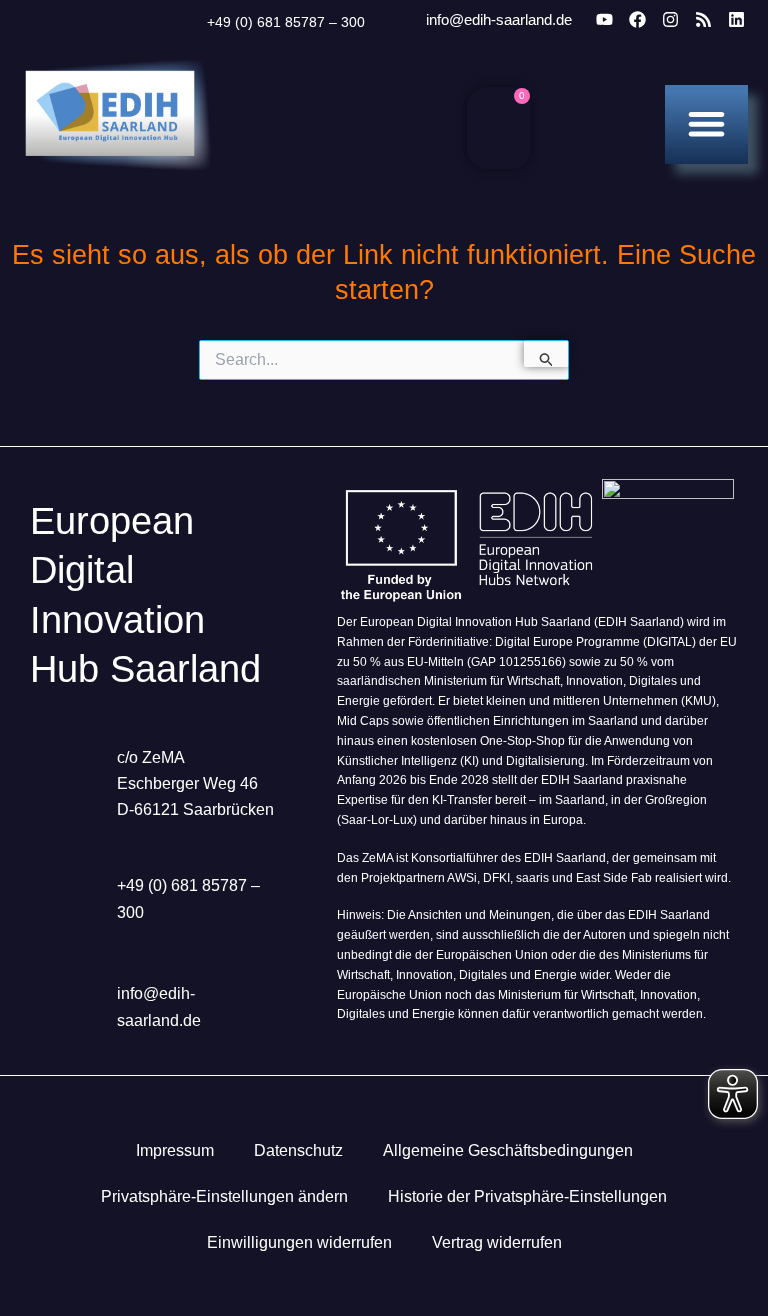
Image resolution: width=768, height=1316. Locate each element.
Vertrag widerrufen (497, 1242)
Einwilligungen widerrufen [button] (299, 1242)
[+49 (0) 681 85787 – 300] (182, 22)
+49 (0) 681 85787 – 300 (286, 22)
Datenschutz (298, 1150)
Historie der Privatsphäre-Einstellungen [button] (527, 1196)
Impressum (175, 1150)
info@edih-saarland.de (499, 19)
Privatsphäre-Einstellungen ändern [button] (224, 1196)
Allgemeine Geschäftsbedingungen (508, 1150)
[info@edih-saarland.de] (399, 20)
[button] (706, 123)
